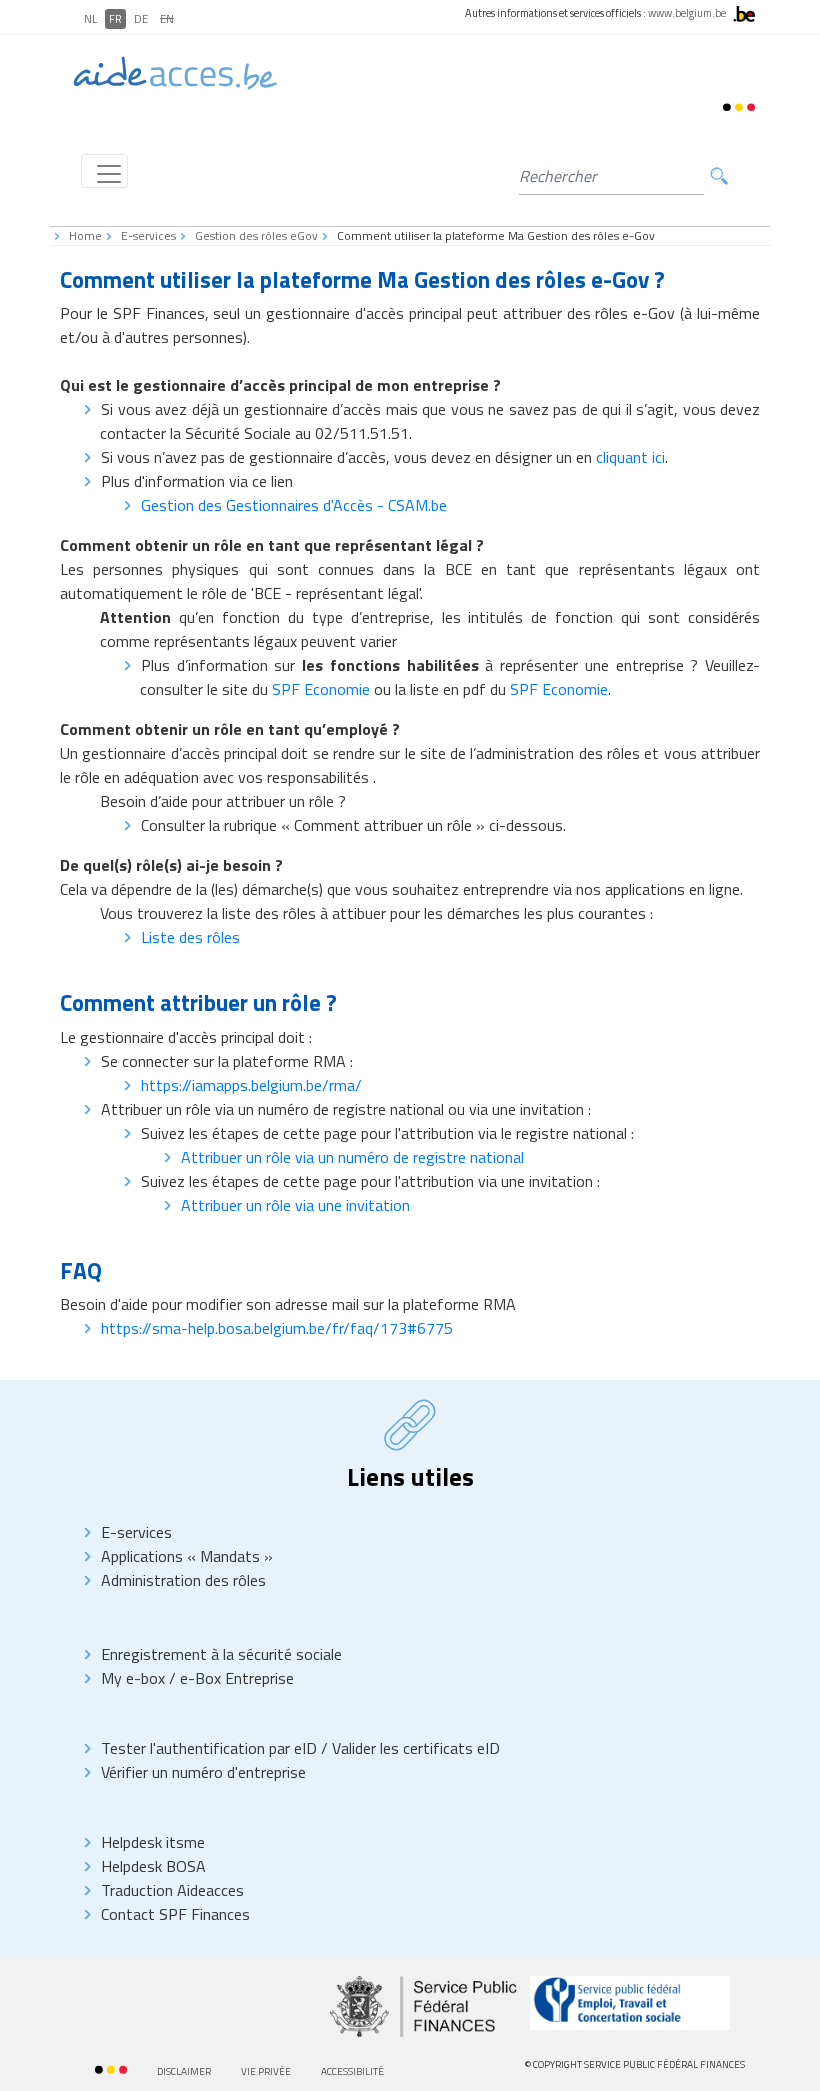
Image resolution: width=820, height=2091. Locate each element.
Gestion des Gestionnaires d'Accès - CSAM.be (294, 505)
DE (141, 19)
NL (90, 19)
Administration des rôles (183, 1580)
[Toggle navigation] (104, 171)
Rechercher (719, 176)
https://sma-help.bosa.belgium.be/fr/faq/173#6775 (277, 1328)
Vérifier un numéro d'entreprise (203, 1772)
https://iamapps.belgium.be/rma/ (251, 1085)
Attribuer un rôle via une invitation (295, 1205)
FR (115, 19)
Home (85, 235)
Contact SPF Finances (175, 1914)
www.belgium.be (687, 13)
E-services (148, 235)
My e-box (133, 1678)
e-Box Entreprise (235, 1678)
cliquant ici (630, 457)
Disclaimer (184, 2071)
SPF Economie (321, 689)
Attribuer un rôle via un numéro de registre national (352, 1157)
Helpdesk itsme (153, 1842)
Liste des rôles (190, 937)
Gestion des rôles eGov (256, 235)
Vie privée (266, 2071)
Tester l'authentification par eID (211, 1748)
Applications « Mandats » (187, 1556)
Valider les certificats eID (414, 1748)
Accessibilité (352, 2071)
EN (167, 19)
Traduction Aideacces (172, 1890)
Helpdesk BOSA (153, 1866)
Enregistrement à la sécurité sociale (221, 1654)
